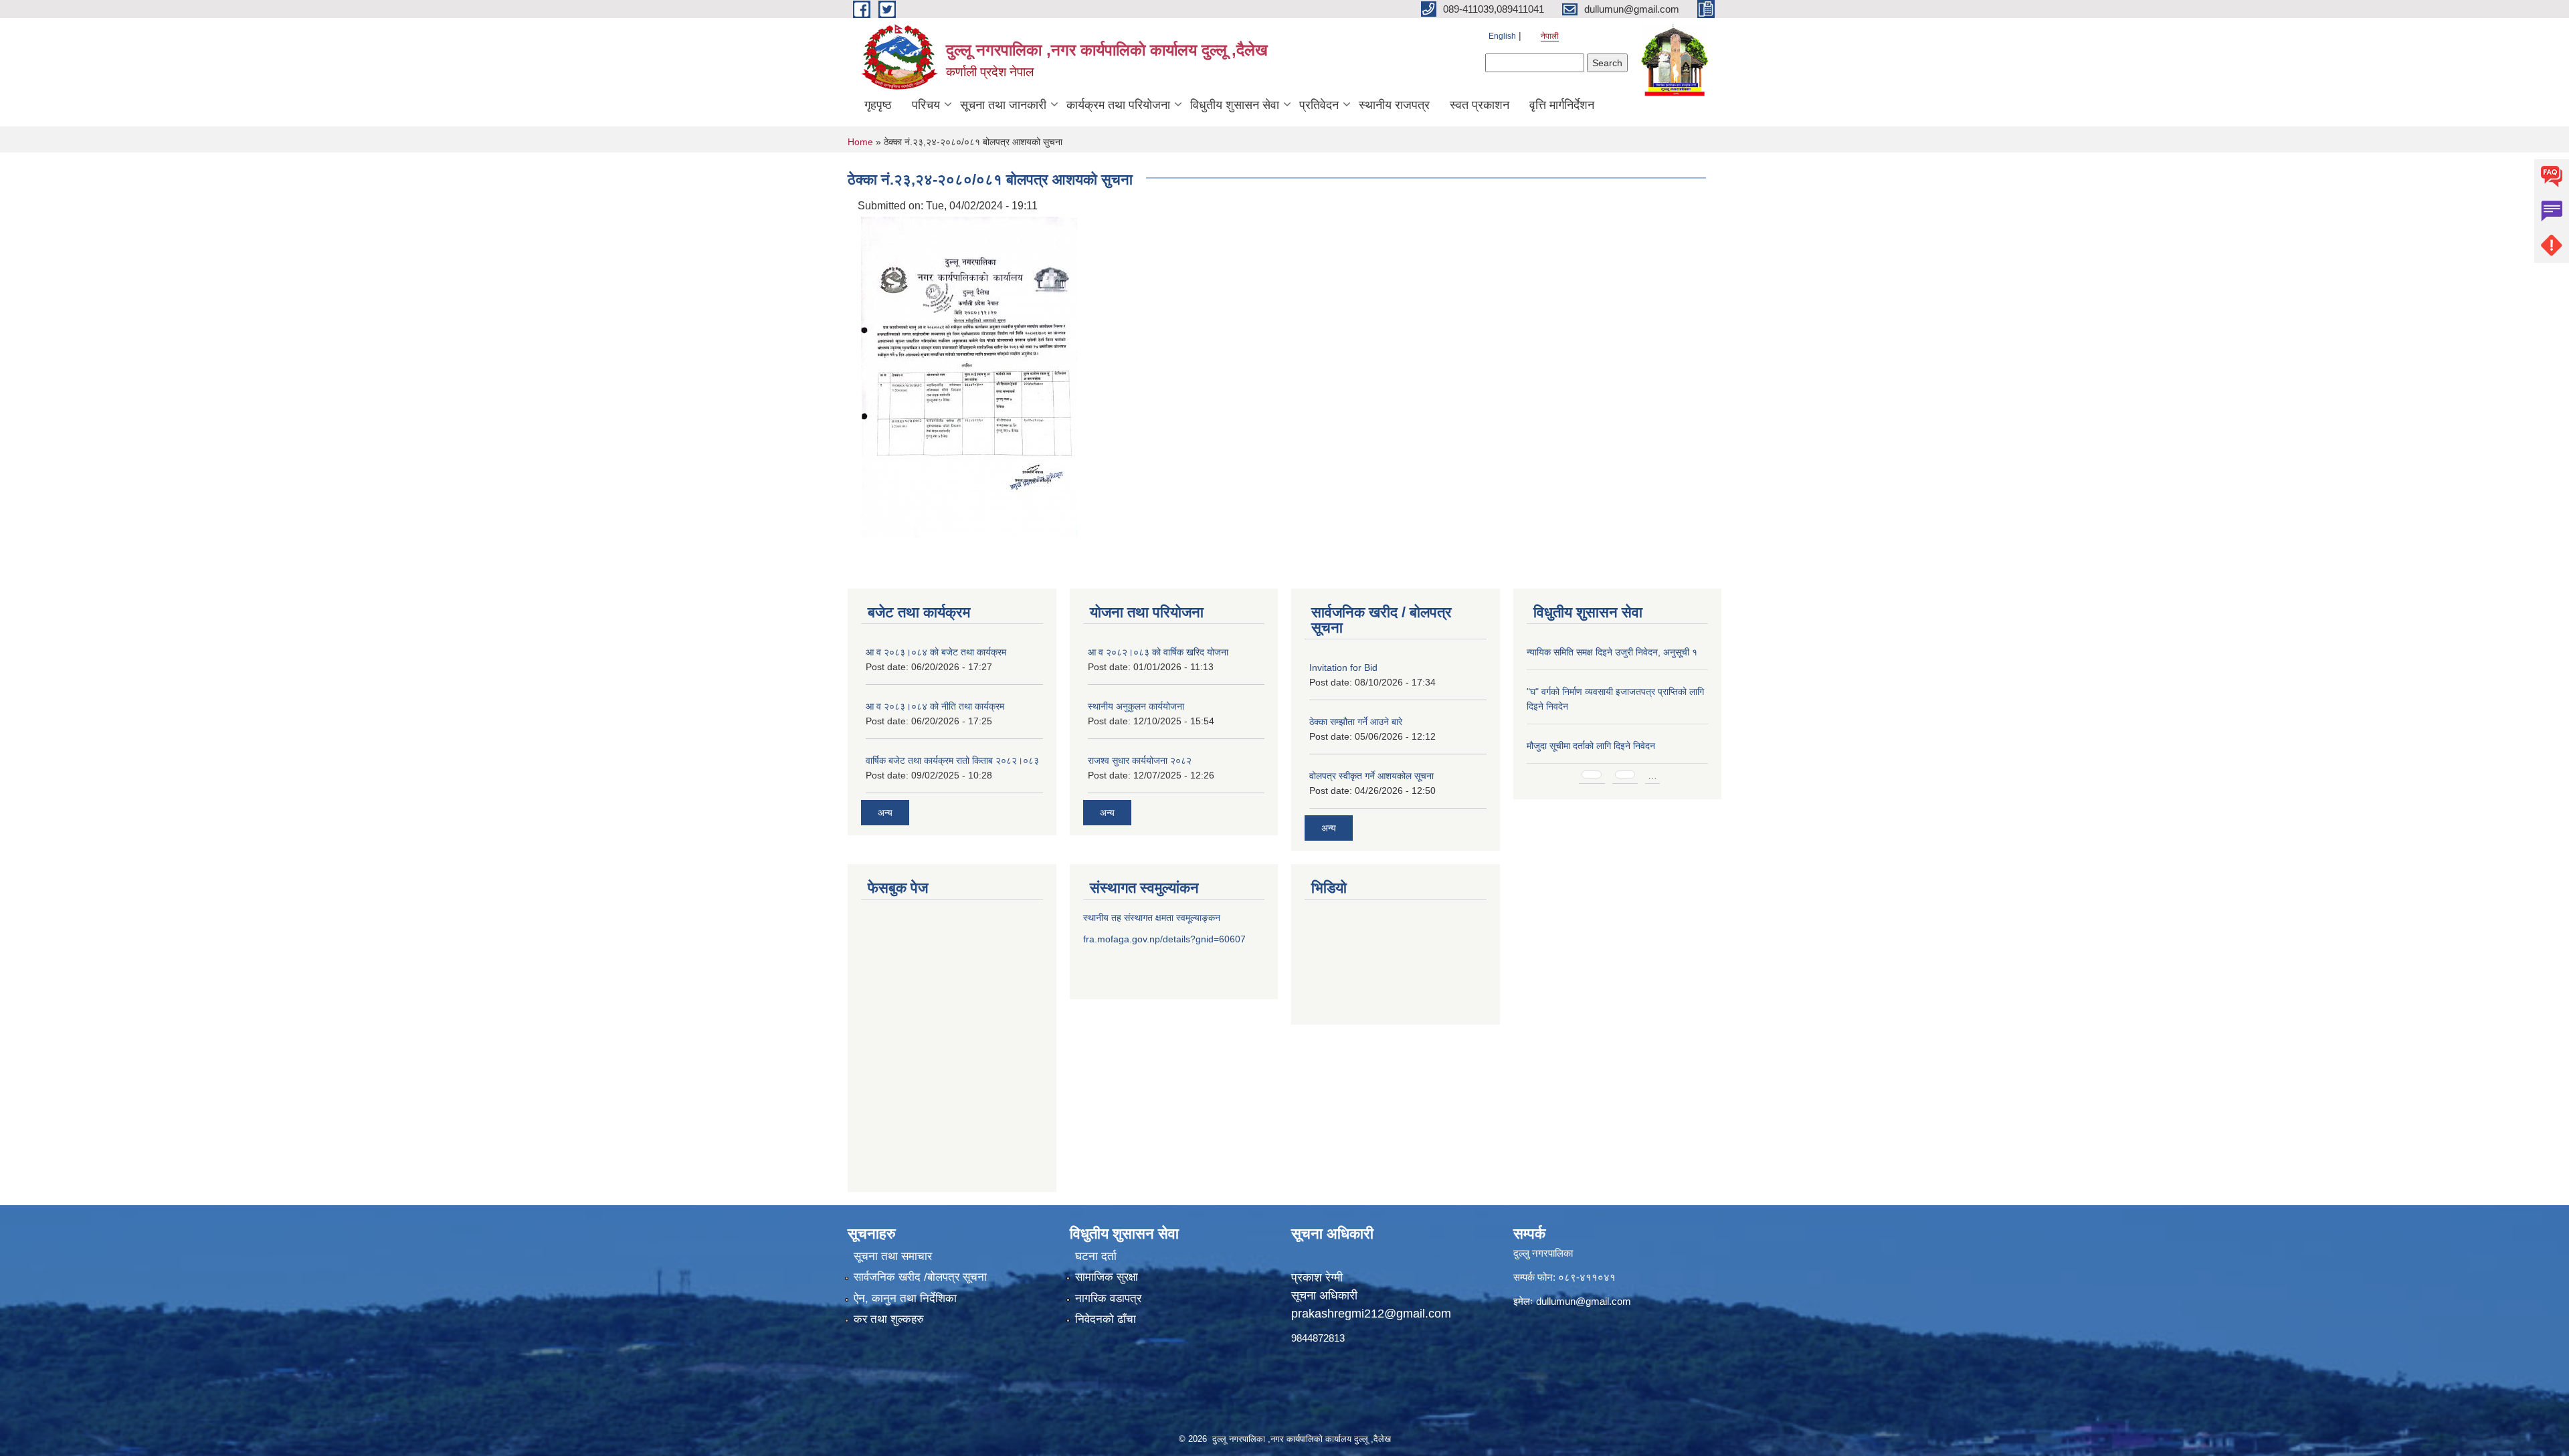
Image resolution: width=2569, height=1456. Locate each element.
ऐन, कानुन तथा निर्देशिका (905, 1298)
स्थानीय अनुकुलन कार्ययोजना (1136, 706)
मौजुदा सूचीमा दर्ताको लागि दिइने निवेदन (1591, 746)
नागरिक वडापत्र (1108, 1298)
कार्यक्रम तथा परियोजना (1118, 105)
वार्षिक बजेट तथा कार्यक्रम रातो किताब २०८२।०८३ (952, 760)
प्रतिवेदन (1319, 105)
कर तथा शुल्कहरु (889, 1319)
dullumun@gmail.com (1584, 1301)
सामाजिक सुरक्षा (1107, 1277)
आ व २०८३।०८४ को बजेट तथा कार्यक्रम (936, 652)
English (1502, 36)
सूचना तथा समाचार (893, 1256)
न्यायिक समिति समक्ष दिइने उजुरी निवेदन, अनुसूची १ (1612, 652)
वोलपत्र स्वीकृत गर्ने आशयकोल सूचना (1371, 776)
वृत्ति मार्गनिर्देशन (1562, 105)
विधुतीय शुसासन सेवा (1235, 105)
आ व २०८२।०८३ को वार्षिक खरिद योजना (1158, 652)
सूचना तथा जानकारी (1003, 105)
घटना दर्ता (1096, 1256)
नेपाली (1550, 36)
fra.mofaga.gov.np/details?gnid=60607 (1164, 939)
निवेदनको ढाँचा (1106, 1319)
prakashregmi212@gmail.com (1371, 1314)
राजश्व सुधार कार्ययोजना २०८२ (1140, 760)
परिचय (926, 105)
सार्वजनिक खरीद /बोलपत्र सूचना (920, 1277)
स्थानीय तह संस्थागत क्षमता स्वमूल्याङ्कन (1152, 918)
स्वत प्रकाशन (1480, 105)
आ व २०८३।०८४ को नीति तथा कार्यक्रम (935, 706)
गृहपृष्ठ (878, 105)
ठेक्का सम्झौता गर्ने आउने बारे (1356, 722)
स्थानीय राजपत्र (1394, 105)
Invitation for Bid (1343, 667)
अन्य (885, 813)
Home (860, 142)
